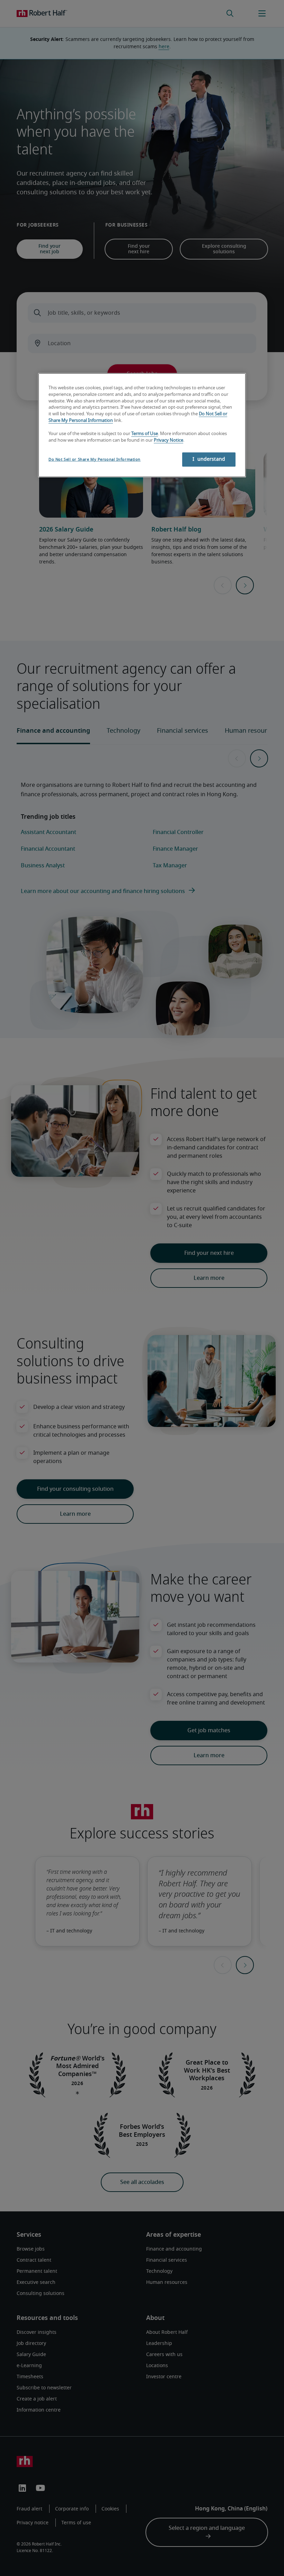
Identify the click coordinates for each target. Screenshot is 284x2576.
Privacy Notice (168, 440)
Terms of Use (145, 434)
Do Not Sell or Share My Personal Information (95, 460)
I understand (209, 459)
